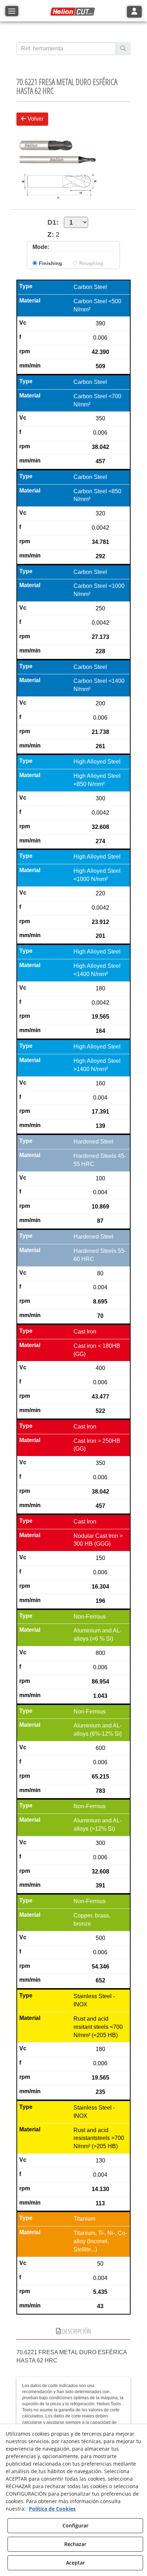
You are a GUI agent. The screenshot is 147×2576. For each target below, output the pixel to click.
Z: (51, 234)
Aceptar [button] (75, 2563)
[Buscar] (123, 49)
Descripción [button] (76, 2331)
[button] (73, 12)
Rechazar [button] (75, 2544)
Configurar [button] (75, 2525)
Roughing (91, 263)
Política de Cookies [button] (52, 2509)
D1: (53, 222)
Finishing (50, 263)
